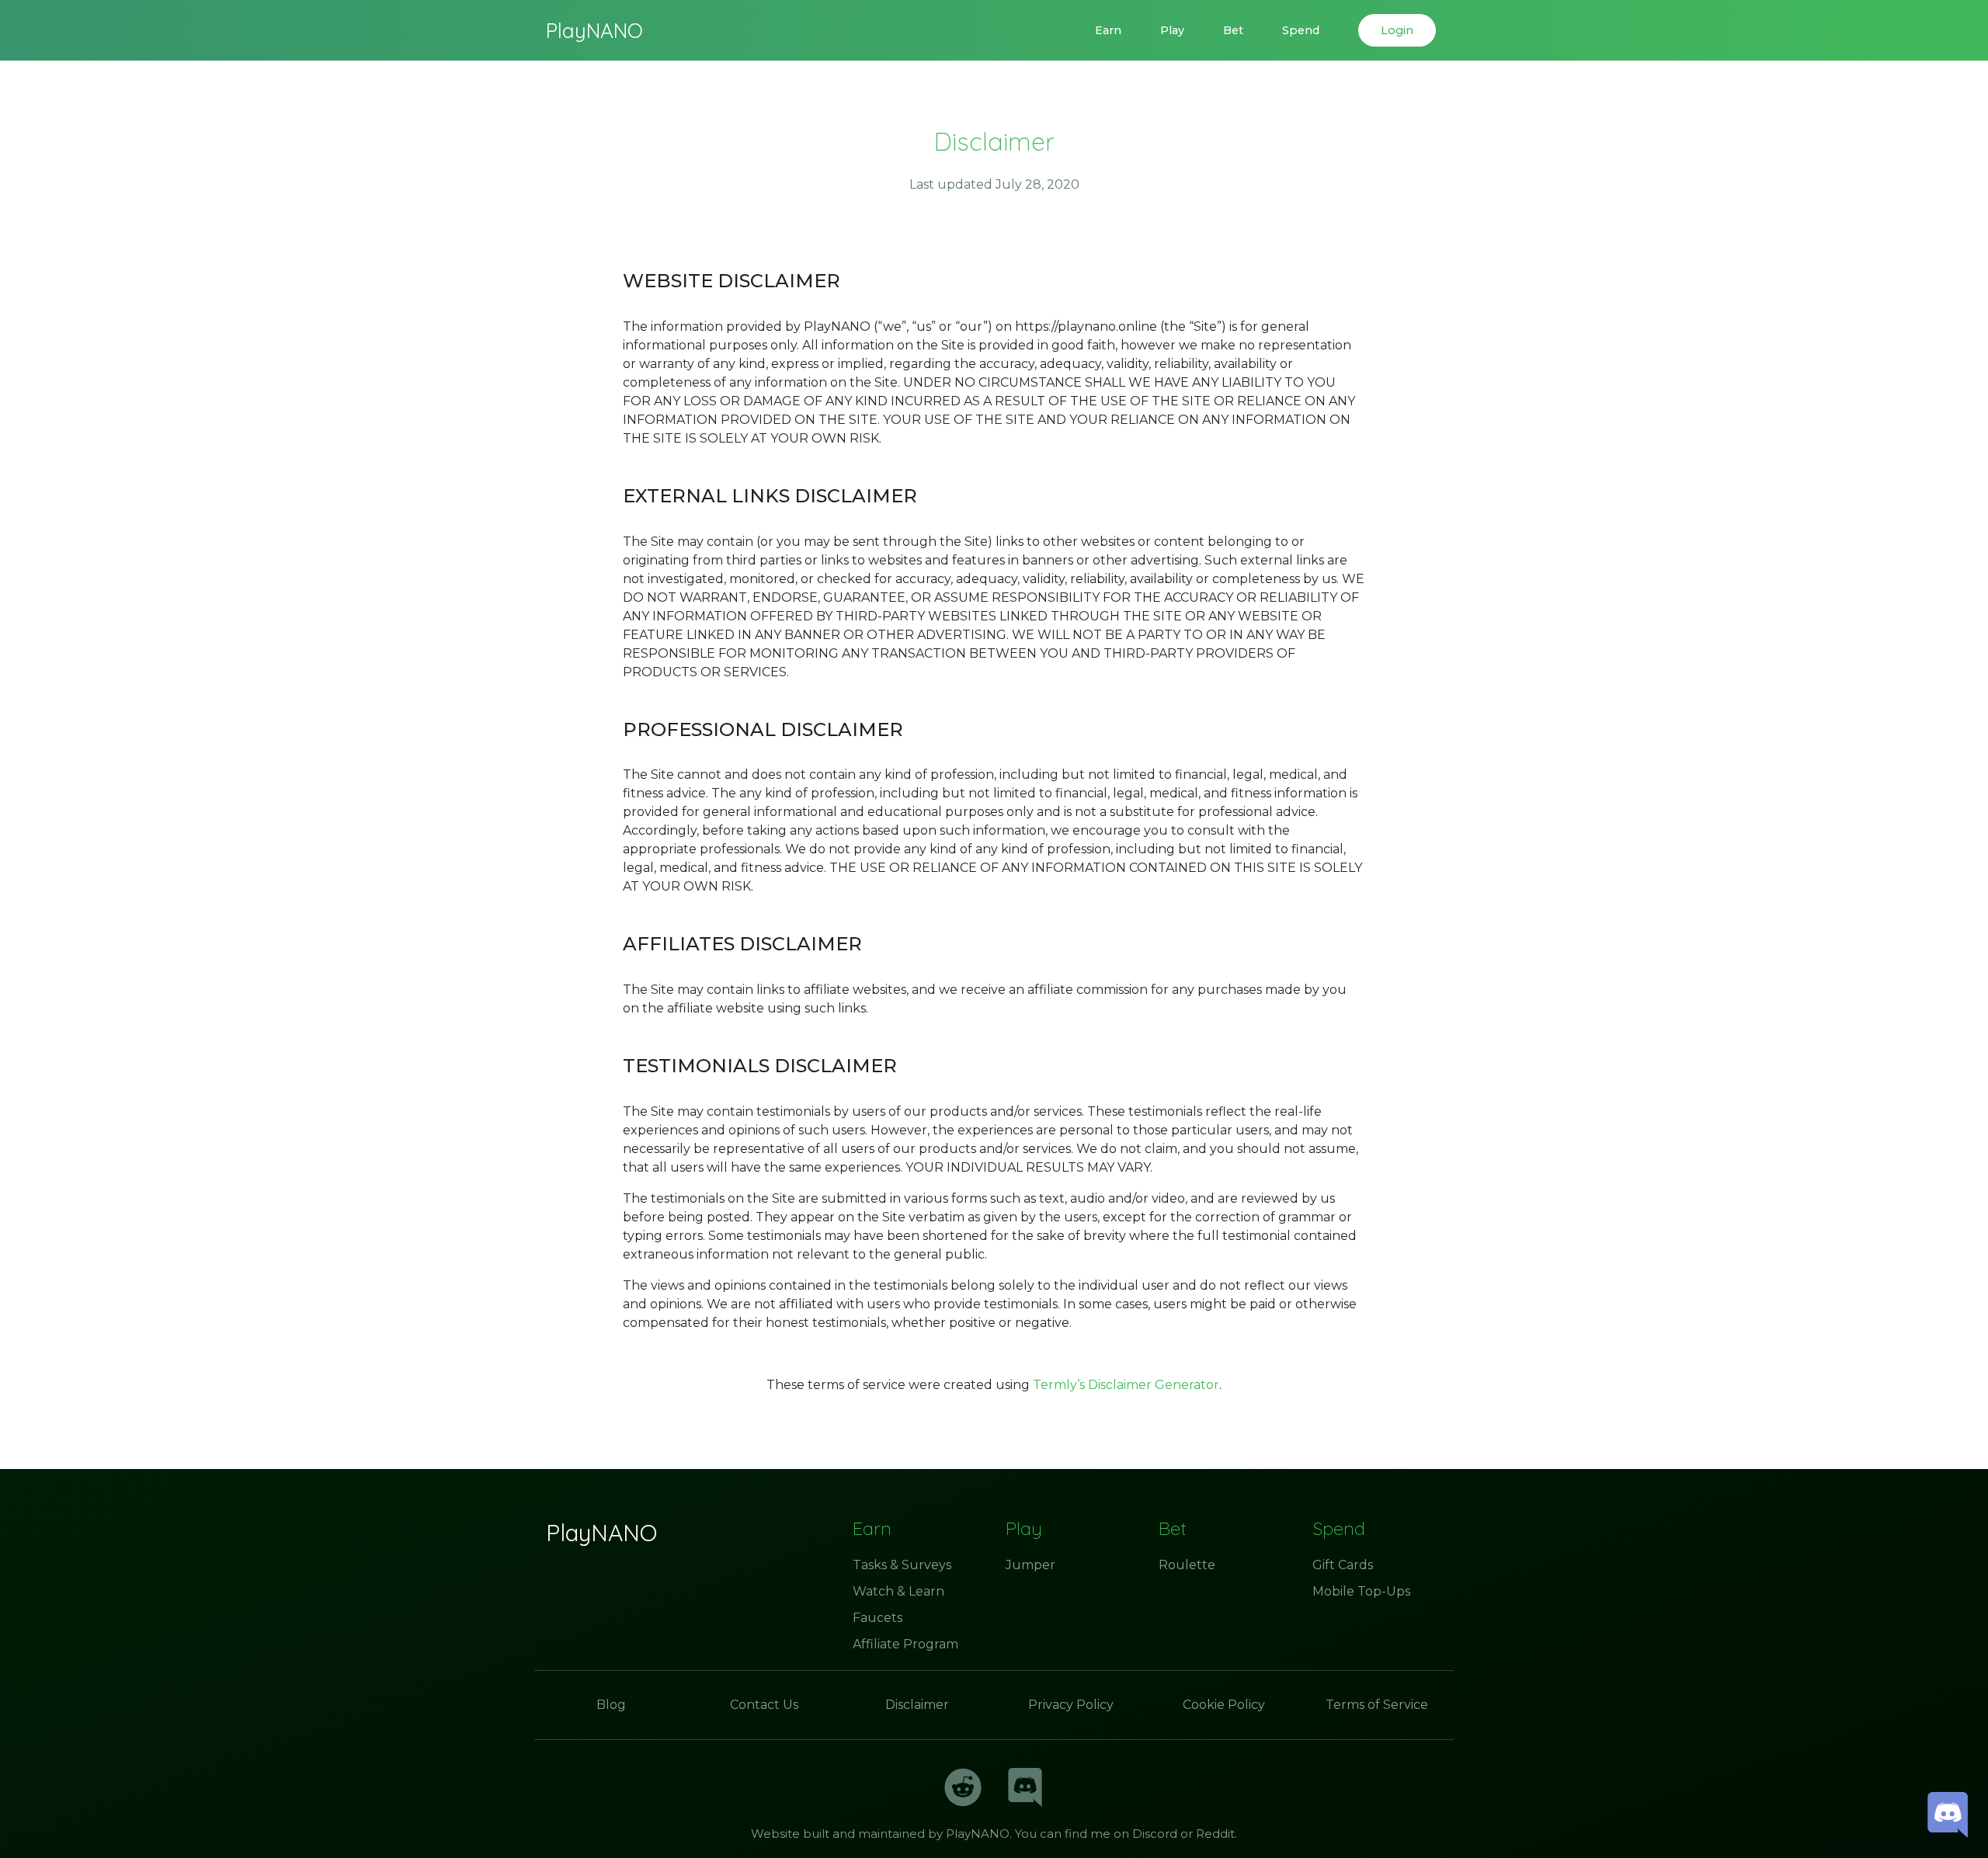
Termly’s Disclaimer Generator (1126, 1385)
